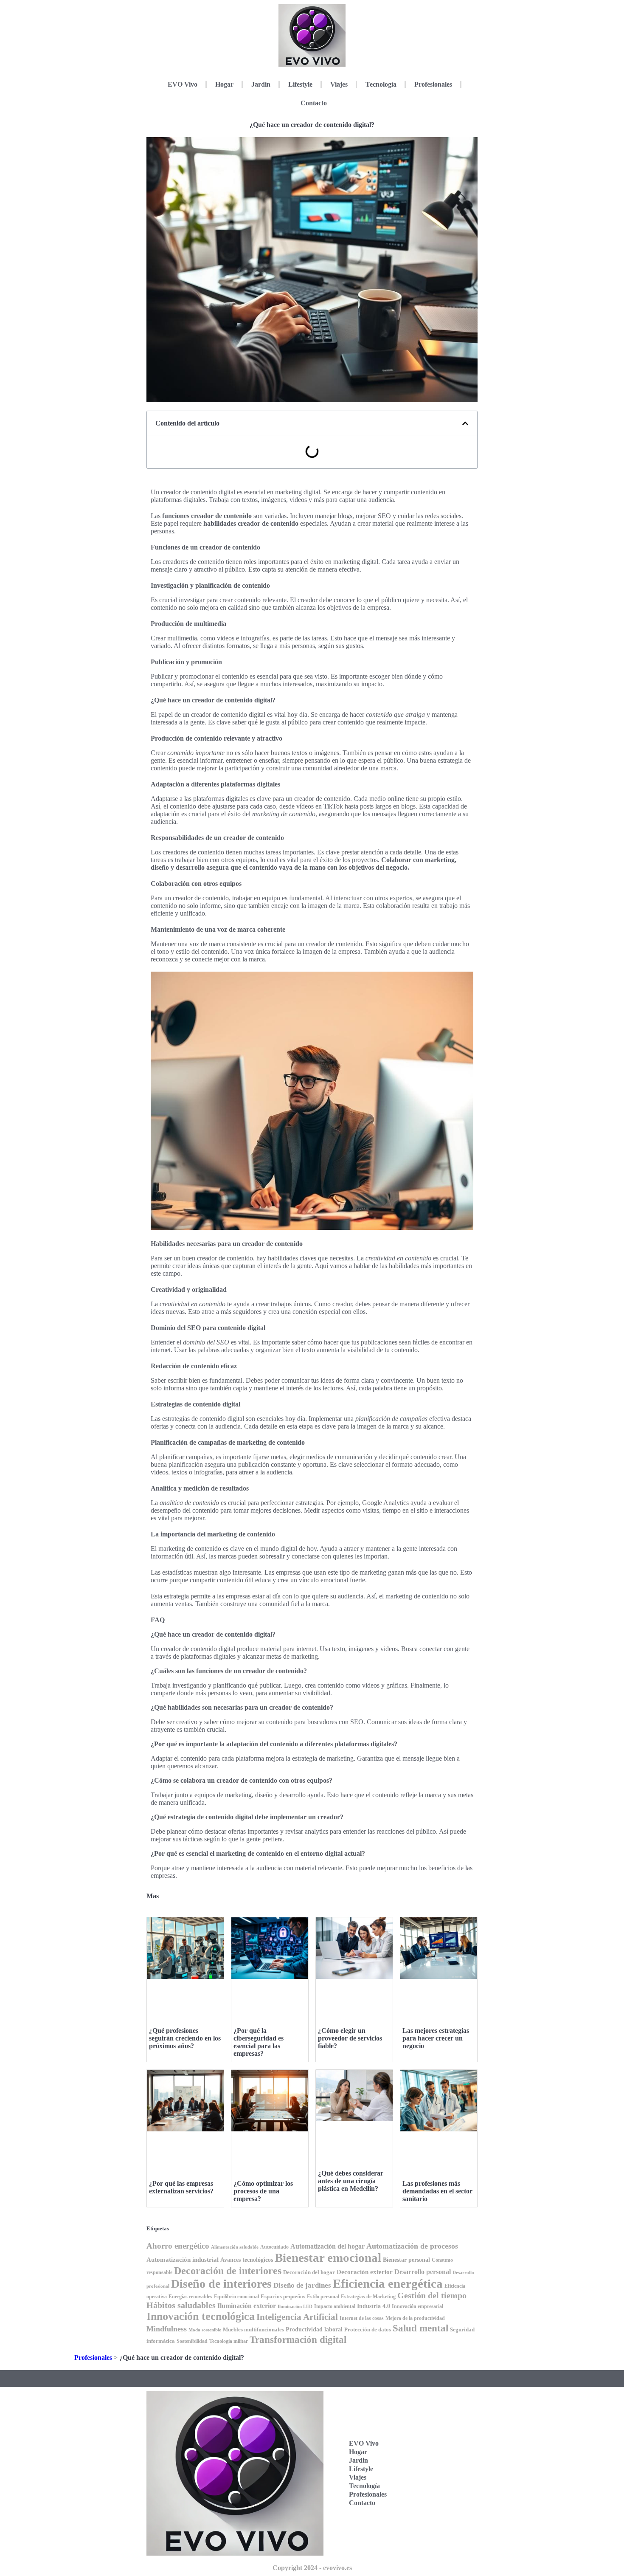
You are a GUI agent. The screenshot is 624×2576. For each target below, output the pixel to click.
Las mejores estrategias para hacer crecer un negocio (436, 2038)
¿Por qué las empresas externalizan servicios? (181, 2187)
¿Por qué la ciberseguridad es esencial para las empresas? (259, 2042)
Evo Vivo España (434, 2451)
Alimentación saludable (235, 2247)
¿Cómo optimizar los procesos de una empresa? (263, 2191)
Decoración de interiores (228, 2270)
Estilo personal (323, 2297)
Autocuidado (274, 2247)
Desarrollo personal (423, 2272)
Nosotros (433, 2526)
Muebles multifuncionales (253, 2329)
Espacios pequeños (283, 2296)
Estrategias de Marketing (368, 2297)
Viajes (339, 84)
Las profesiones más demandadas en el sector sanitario (437, 2191)
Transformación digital (298, 2339)
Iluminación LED (295, 2307)
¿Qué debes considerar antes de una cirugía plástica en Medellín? (351, 2181)
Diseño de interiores (221, 2284)
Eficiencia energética (388, 2283)
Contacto (314, 103)
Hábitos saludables (181, 2305)
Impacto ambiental (335, 2307)
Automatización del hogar (327, 2246)
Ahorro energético (178, 2246)
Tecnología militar (229, 2341)
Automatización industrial (183, 2259)
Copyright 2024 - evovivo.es (312, 2568)
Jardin (261, 84)
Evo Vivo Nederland (436, 2477)
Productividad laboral (314, 2329)
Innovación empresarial (417, 2307)
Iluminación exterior (247, 2306)
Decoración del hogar (309, 2272)
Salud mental (420, 2328)
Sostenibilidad (192, 2341)
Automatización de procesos (412, 2246)
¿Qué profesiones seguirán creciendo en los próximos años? (185, 2038)
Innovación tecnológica (201, 2316)
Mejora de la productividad (415, 2318)
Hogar (224, 84)
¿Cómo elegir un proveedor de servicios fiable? (350, 2038)
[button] (465, 423)
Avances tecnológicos (247, 2260)
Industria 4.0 (374, 2306)
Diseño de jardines (302, 2285)
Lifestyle (300, 84)
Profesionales (433, 84)
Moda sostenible (205, 2330)
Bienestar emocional (328, 2258)
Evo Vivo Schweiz (434, 2503)
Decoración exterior (365, 2272)
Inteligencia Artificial (297, 2317)
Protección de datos (368, 2329)
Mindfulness (167, 2329)
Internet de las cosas (362, 2318)
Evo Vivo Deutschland (439, 2424)
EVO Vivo (183, 84)
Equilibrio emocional (236, 2297)
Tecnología (381, 84)
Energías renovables (190, 2297)
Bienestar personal (406, 2260)
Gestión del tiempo (432, 2295)
